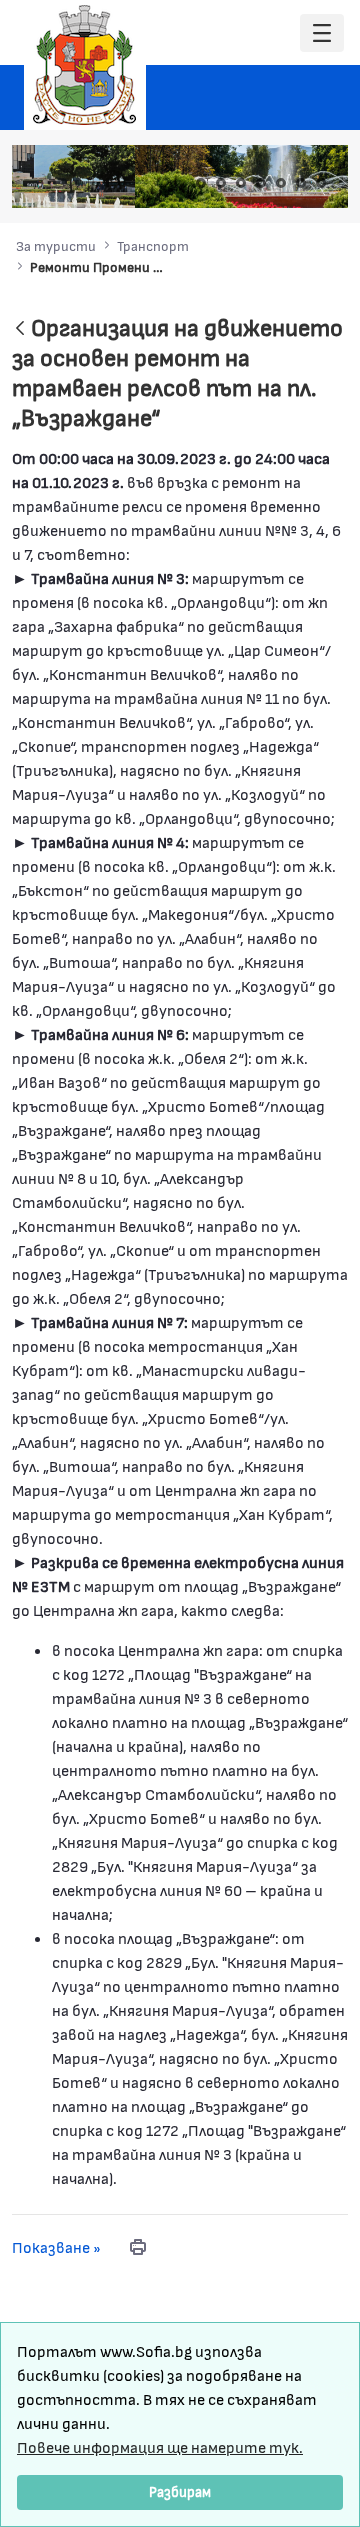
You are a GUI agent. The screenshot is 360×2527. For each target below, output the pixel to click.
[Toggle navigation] (322, 33)
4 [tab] (261, 183)
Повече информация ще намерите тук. (160, 2446)
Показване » (56, 2246)
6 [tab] (301, 183)
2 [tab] (221, 183)
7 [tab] (321, 183)
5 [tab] (281, 183)
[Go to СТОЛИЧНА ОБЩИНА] (85, 65)
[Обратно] (20, 329)
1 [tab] (201, 183)
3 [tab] (241, 183)
